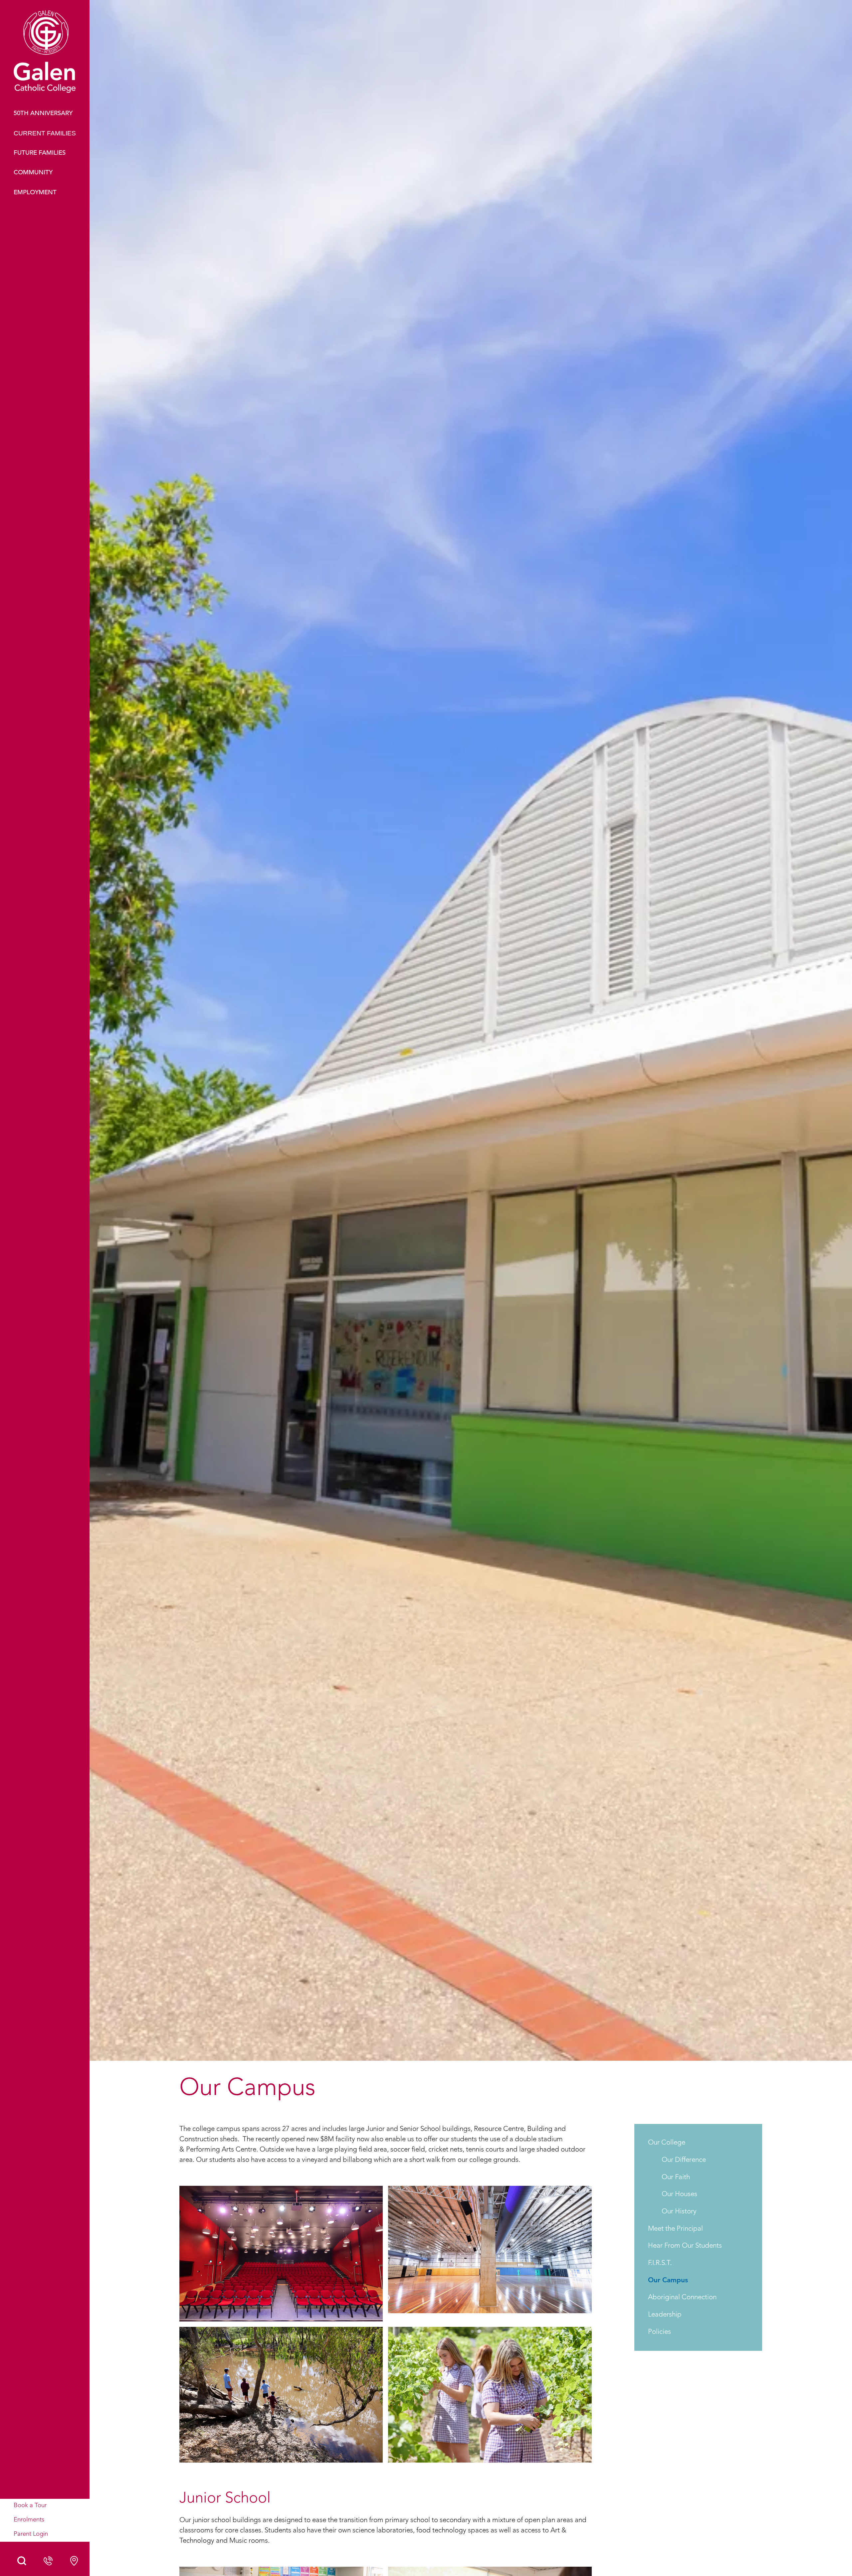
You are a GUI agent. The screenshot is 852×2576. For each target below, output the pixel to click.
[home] (45, 58)
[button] (45, 134)
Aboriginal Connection (682, 2298)
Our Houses (679, 2195)
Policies (659, 2332)
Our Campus (668, 2280)
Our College (667, 2143)
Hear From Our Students (685, 2246)
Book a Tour (30, 2506)
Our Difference (684, 2160)
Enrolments (29, 2520)
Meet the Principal (675, 2229)
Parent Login (31, 2534)
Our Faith (676, 2177)
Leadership (665, 2315)
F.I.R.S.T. (660, 2263)
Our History (679, 2212)
